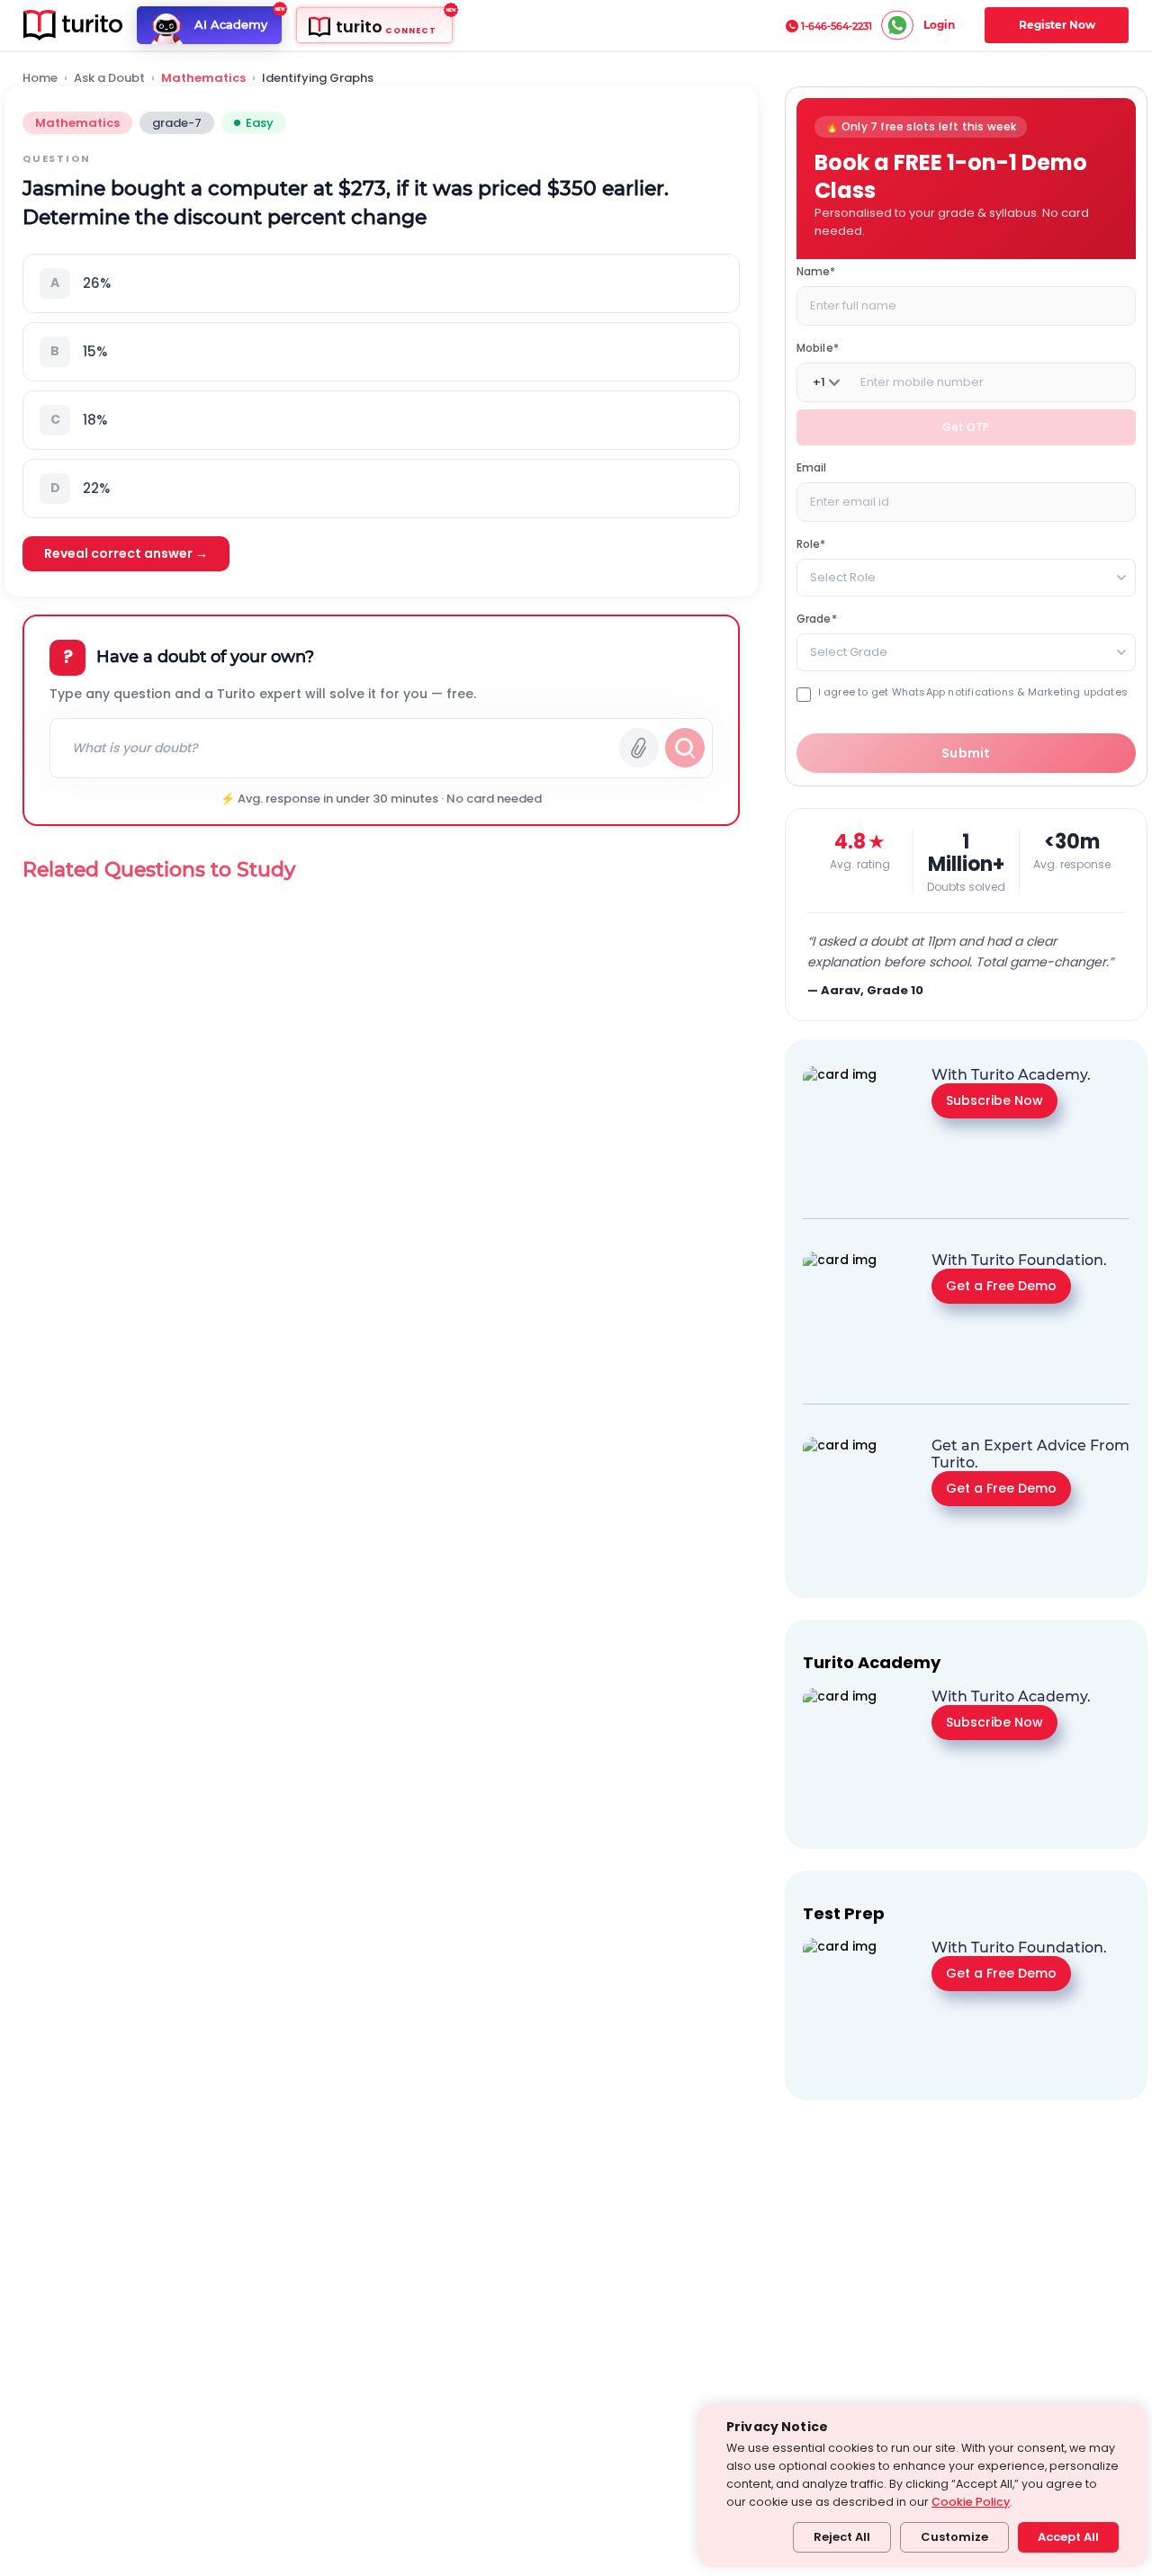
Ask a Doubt (109, 78)
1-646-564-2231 (837, 26)
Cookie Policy (971, 2502)
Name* (816, 271)
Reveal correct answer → (126, 553)
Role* (811, 544)
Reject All (842, 2537)
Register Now (1057, 25)
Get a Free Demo (1001, 1286)
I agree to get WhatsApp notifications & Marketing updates (973, 692)
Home (40, 78)
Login (939, 25)
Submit (966, 753)
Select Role (843, 577)
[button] (381, 283)
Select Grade (849, 652)
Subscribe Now (994, 1100)
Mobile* (818, 348)
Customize (954, 2537)
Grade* (817, 619)
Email (812, 467)
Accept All (1068, 2537)
